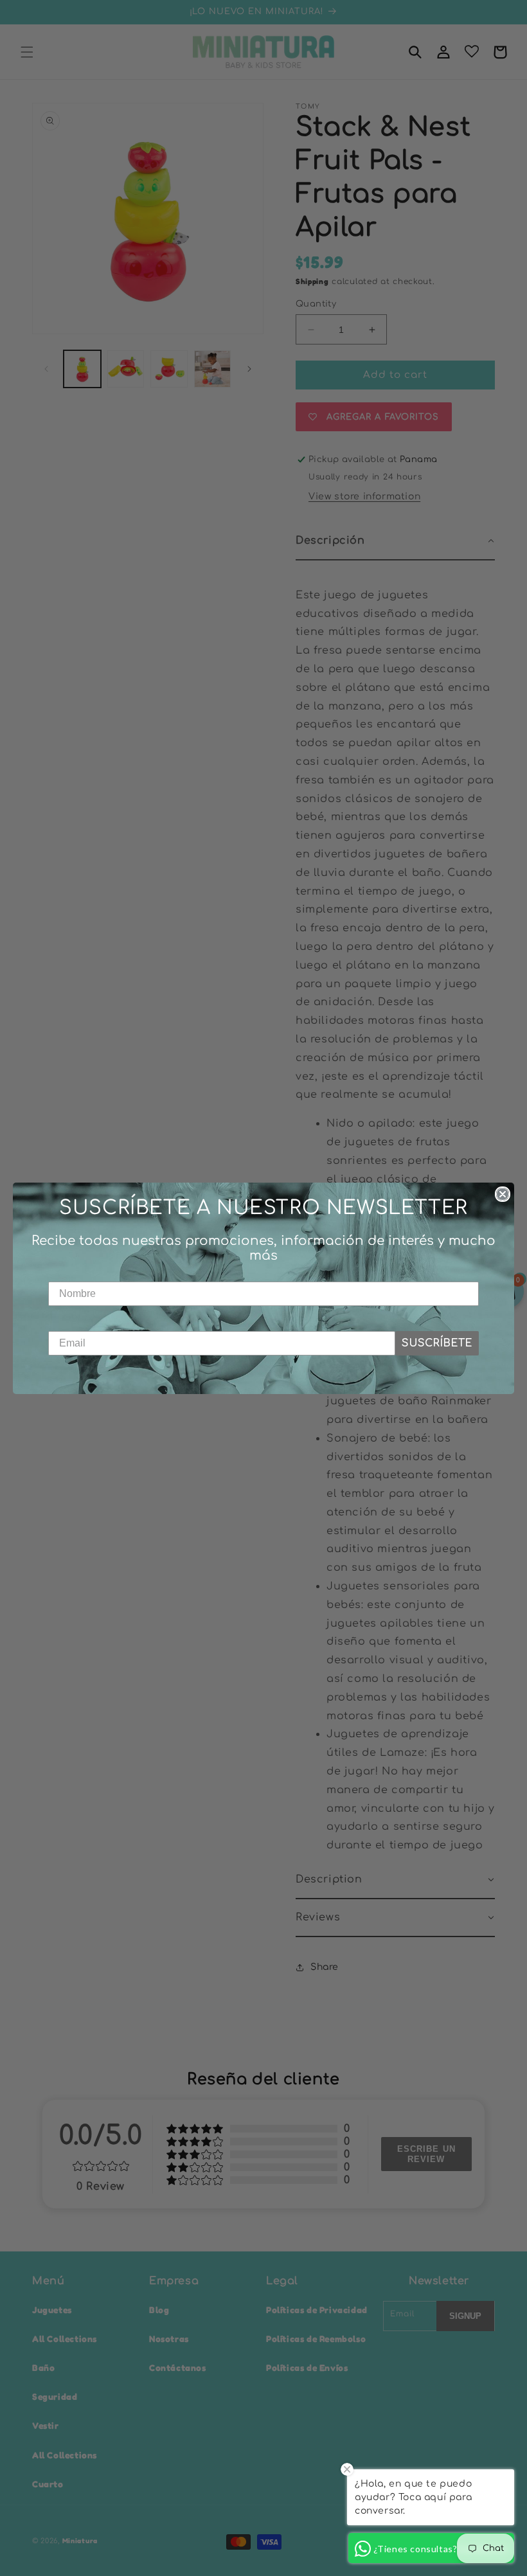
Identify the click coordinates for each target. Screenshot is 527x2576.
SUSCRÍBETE (437, 1343)
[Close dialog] (503, 1194)
